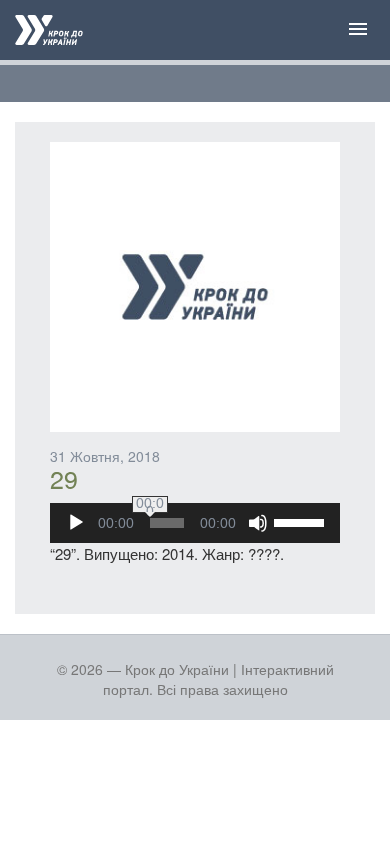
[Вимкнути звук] (258, 523)
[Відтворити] (76, 523)
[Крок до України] (49, 32)
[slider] (302, 521)
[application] (195, 523)
